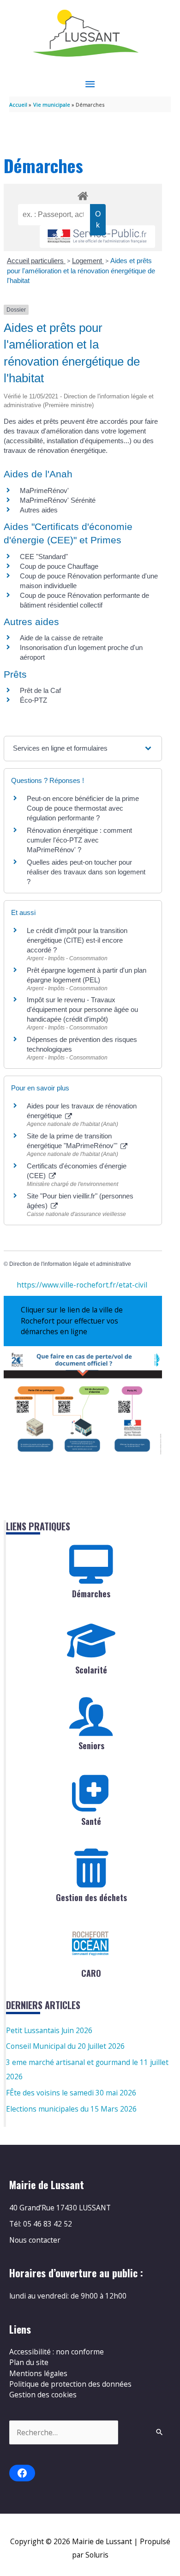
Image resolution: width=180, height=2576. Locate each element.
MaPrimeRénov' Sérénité (58, 500)
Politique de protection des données (70, 2384)
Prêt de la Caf (40, 690)
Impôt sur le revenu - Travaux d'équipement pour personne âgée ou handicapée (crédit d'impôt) (82, 1009)
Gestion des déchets (91, 1897)
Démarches (91, 1594)
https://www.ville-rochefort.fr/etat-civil (82, 1285)
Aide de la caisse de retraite (61, 638)
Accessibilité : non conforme (57, 2352)
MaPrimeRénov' (44, 491)
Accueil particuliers (36, 261)
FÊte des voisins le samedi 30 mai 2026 (71, 2093)
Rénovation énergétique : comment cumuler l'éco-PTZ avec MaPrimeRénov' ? (79, 840)
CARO (91, 1973)
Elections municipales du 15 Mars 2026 (71, 2109)
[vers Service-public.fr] (97, 237)
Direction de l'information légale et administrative (70, 1264)
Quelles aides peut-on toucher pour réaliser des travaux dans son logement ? (86, 872)
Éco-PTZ (33, 700)
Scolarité (91, 1670)
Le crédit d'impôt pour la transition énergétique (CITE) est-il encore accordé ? (77, 940)
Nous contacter (35, 2240)
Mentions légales (38, 2373)
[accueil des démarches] (83, 194)
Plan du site (29, 2362)
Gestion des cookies (43, 2395)
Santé (91, 1821)
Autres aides (39, 510)
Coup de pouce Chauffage (59, 566)
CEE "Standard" (44, 557)
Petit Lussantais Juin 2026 (49, 2030)
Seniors (91, 1745)
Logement (88, 261)
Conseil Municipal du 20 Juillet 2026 (65, 2046)
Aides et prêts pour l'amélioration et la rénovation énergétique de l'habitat (81, 271)
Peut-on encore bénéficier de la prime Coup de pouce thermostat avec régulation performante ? (83, 808)
